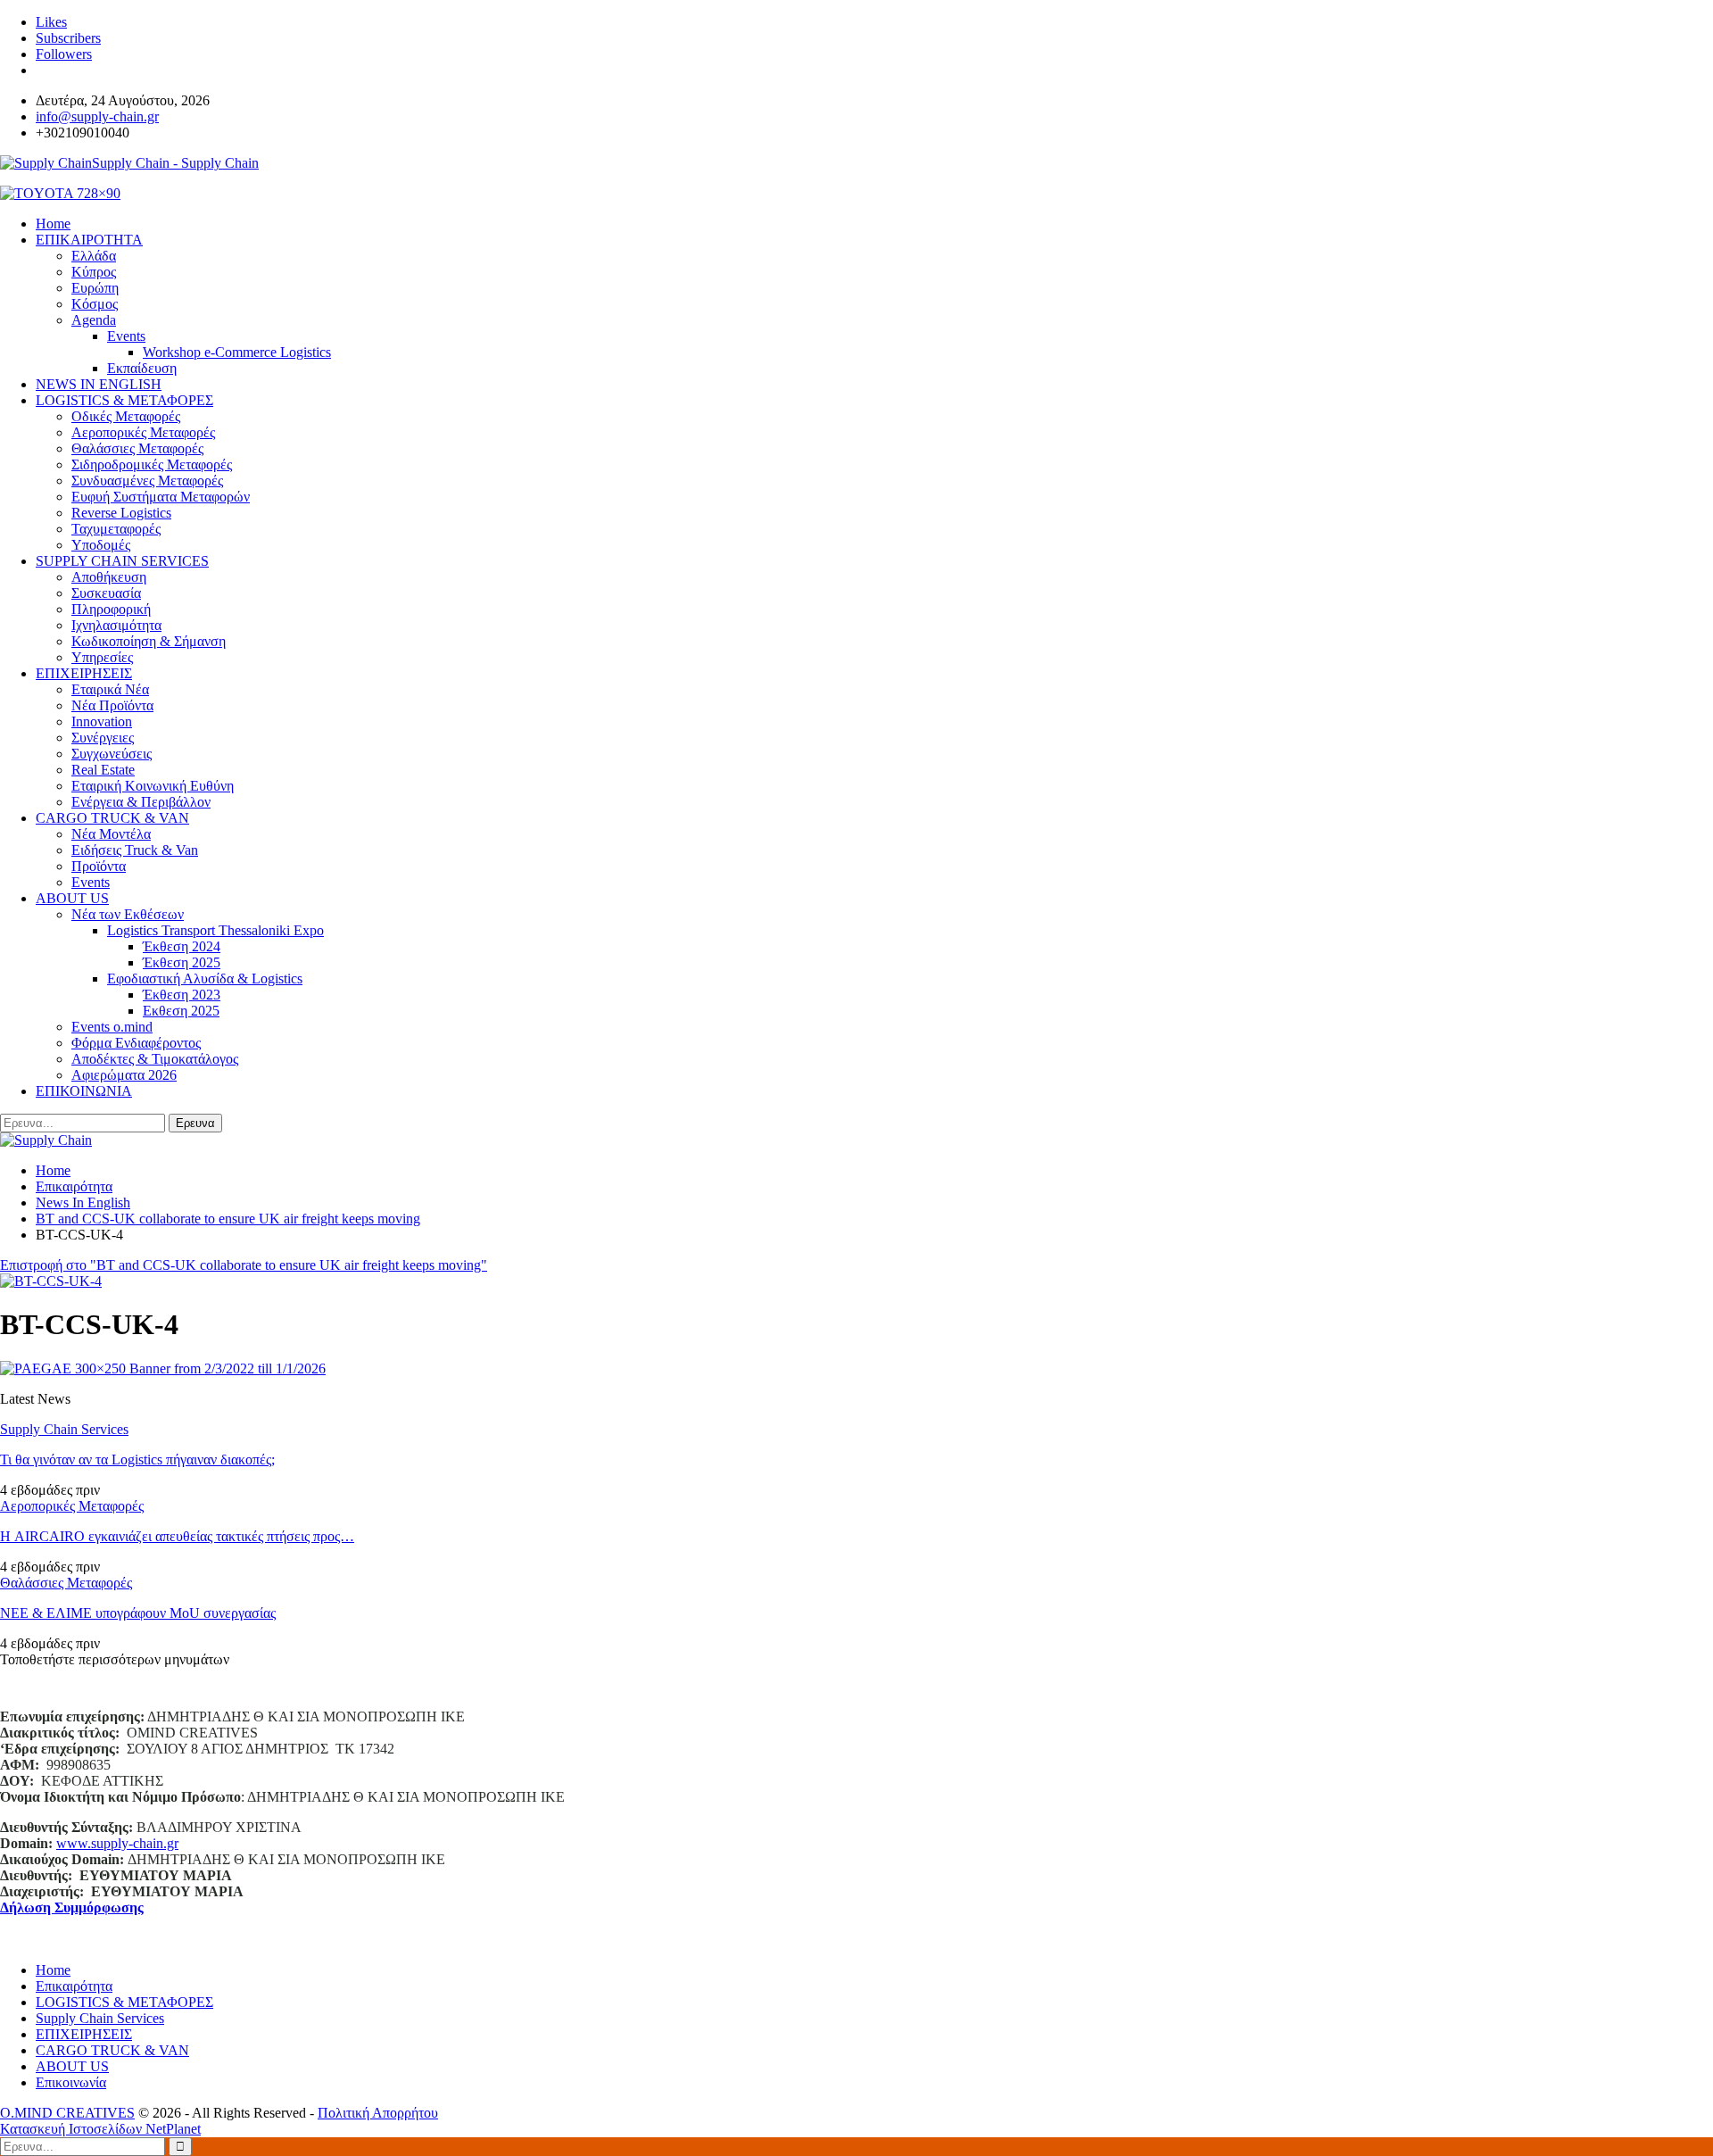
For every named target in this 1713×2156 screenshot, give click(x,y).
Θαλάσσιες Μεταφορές (137, 448)
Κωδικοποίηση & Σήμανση (149, 641)
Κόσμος (95, 304)
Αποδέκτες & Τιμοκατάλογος (155, 1059)
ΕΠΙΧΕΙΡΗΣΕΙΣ (84, 673)
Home (53, 1970)
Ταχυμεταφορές (116, 529)
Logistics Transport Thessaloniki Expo (215, 930)
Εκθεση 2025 (181, 1011)
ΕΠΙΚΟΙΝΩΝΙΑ (84, 1091)
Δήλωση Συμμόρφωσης (72, 1907)
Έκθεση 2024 (182, 946)
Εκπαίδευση (142, 368)
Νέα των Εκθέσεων (128, 914)
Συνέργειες (103, 738)
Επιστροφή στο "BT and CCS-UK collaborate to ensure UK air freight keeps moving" (244, 1265)
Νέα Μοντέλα (111, 834)
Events (126, 336)
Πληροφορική (111, 609)
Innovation (102, 721)
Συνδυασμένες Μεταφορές (147, 481)
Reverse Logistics (121, 513)
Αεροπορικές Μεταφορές (143, 432)
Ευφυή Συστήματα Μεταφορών (161, 497)
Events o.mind (112, 1027)
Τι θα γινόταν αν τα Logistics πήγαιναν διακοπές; (137, 1459)
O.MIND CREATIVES (67, 2113)
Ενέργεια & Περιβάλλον (141, 802)
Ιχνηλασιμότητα (116, 625)
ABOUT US (72, 898)
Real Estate (103, 770)
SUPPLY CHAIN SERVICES (122, 561)
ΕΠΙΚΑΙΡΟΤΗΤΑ (89, 240)
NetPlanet (173, 2129)
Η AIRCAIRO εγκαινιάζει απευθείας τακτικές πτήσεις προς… (177, 1536)
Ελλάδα (94, 256)
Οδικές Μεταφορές (126, 416)
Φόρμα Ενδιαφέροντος (136, 1043)
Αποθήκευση (109, 577)
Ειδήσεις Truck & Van (135, 850)
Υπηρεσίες (102, 657)
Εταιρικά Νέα (110, 689)
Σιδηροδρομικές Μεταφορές (152, 464)
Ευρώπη (95, 288)
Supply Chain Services (64, 1429)
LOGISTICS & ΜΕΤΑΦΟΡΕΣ (124, 400)
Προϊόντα (99, 866)
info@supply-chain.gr (97, 116)
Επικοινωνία (71, 2082)
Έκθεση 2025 (182, 962)
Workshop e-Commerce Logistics (237, 352)
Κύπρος (94, 272)
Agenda (94, 320)
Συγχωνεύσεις (112, 754)
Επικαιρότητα (74, 1986)
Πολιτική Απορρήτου (378, 2113)
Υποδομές (101, 545)
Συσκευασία (106, 593)
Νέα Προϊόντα (112, 705)
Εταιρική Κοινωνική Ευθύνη (153, 786)
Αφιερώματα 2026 (124, 1075)
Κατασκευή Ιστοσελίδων (73, 2129)
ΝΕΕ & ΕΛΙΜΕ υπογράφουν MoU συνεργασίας (138, 1613)
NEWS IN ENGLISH (99, 384)
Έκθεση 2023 (182, 995)
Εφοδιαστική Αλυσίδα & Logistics (205, 978)
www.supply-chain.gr (117, 1843)
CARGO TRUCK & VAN (112, 818)
